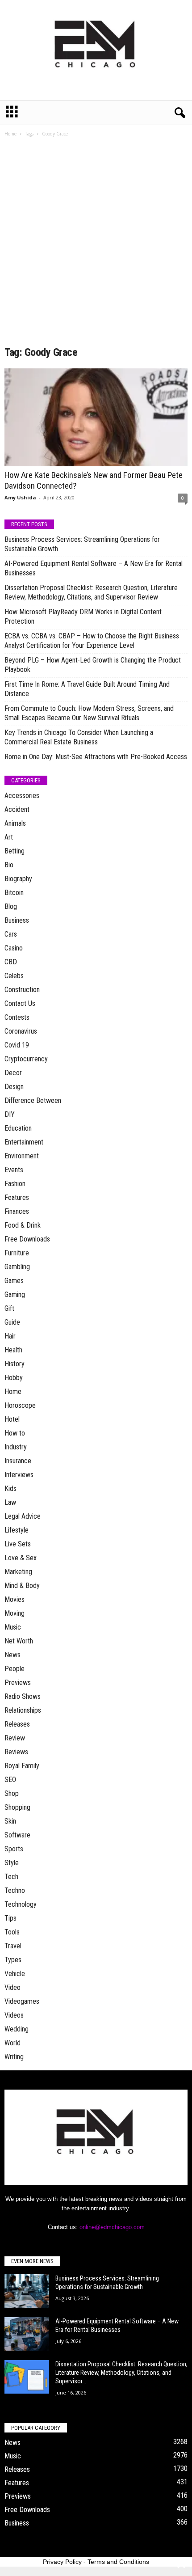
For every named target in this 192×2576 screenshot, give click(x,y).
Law (10, 1502)
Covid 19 (17, 1045)
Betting (15, 851)
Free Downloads (27, 1239)
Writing (14, 2057)
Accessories (22, 796)
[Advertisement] (96, 245)
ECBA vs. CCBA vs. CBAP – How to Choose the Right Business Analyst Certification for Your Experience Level (92, 641)
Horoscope (20, 1405)
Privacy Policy (62, 2562)
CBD (11, 962)
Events (14, 1170)
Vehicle (15, 1974)
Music (13, 1627)
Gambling (17, 1267)
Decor (13, 1073)
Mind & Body (22, 1586)
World (13, 2043)
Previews (18, 1683)
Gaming (15, 1294)
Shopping (17, 1807)
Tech (11, 1877)
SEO (10, 1780)
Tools (12, 1932)
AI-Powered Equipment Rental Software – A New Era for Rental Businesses (94, 568)
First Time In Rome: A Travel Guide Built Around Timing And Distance (87, 689)
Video (13, 1987)
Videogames (22, 2001)
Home (10, 134)
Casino (14, 948)
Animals (15, 823)
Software (17, 1835)
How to (15, 1433)
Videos (14, 2015)
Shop (12, 1793)
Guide (12, 1322)
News (13, 1655)
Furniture (17, 1253)
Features (17, 1197)
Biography (18, 879)
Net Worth (19, 1641)
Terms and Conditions (118, 2562)
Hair (10, 1336)
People (15, 1669)
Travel (13, 1946)
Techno (15, 1890)
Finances (17, 1211)
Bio (9, 865)
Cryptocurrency (26, 1059)
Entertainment (24, 1142)
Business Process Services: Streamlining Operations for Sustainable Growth (82, 544)
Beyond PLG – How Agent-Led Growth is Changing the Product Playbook (93, 665)
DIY (10, 1114)
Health (13, 1350)
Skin (10, 1821)
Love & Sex (21, 1558)
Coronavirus (21, 1031)
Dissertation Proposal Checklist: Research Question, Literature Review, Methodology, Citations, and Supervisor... (121, 2373)
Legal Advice (23, 1516)
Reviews (16, 1752)
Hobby (14, 1378)
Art (9, 837)
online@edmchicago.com (112, 2227)
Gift (9, 1308)
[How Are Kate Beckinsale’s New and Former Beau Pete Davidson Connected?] (96, 417)
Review (15, 1738)
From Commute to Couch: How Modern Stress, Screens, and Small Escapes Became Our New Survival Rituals (89, 713)
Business (17, 920)
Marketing (18, 1572)
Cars (11, 934)
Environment (22, 1156)
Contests (17, 1017)
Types (13, 1960)
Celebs (14, 976)
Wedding (17, 2029)
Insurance (18, 1461)
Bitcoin (14, 893)
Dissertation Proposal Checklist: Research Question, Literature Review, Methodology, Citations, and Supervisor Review (91, 592)
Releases (17, 1724)
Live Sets (18, 1544)
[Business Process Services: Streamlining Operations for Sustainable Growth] (27, 2291)
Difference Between (33, 1100)
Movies (15, 1599)
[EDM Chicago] (96, 50)
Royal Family (22, 1766)
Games (14, 1281)
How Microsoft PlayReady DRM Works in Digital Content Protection (83, 617)
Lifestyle (17, 1530)
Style (12, 1863)
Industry (16, 1447)
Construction (22, 990)
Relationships (23, 1710)
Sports (14, 1849)
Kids (10, 1489)
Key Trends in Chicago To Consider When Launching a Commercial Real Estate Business (79, 737)
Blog (11, 906)
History (15, 1364)
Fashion (15, 1184)
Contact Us (20, 1003)
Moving (15, 1613)
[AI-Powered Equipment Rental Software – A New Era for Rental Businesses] (27, 2334)
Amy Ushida (20, 497)
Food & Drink (23, 1225)
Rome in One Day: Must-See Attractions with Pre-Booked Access (96, 757)
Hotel (12, 1419)
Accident (17, 809)
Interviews (19, 1475)
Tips (10, 1918)
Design (14, 1087)
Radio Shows (23, 1696)
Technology (21, 1904)
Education (18, 1128)
